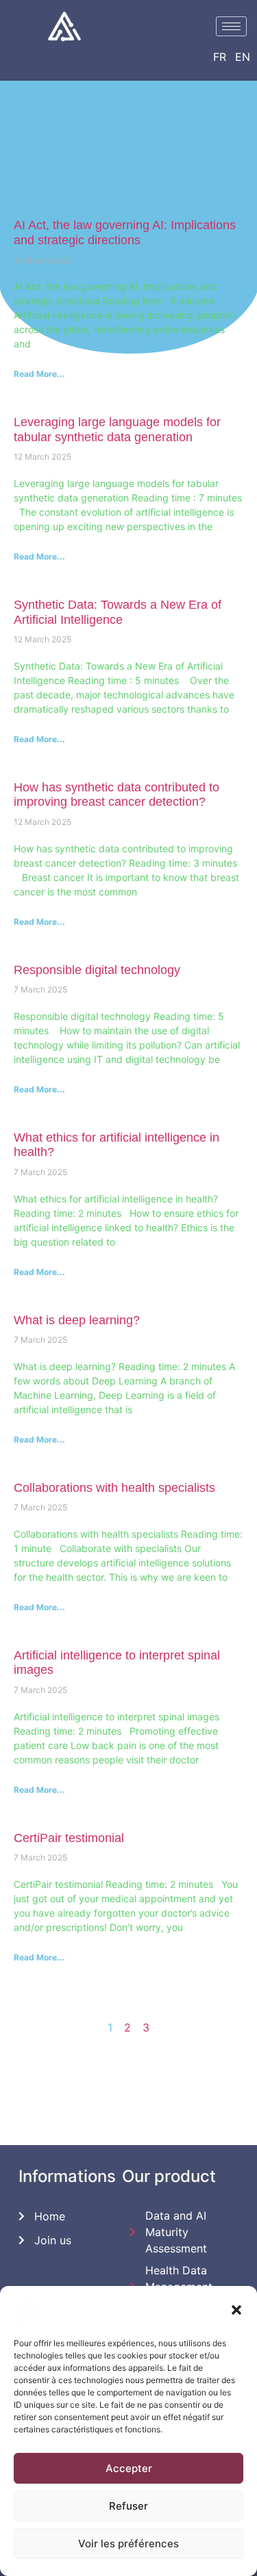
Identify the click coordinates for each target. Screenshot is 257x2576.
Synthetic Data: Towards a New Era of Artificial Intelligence (118, 612)
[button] (236, 2310)
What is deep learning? (77, 1320)
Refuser (128, 2506)
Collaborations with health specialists (114, 1488)
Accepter (129, 2468)
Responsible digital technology (97, 970)
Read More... (39, 374)
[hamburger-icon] (231, 26)
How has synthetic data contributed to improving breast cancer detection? (117, 795)
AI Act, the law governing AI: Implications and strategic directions (125, 233)
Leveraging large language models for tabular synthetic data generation (117, 430)
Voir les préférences (128, 2544)
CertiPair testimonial (69, 1838)
